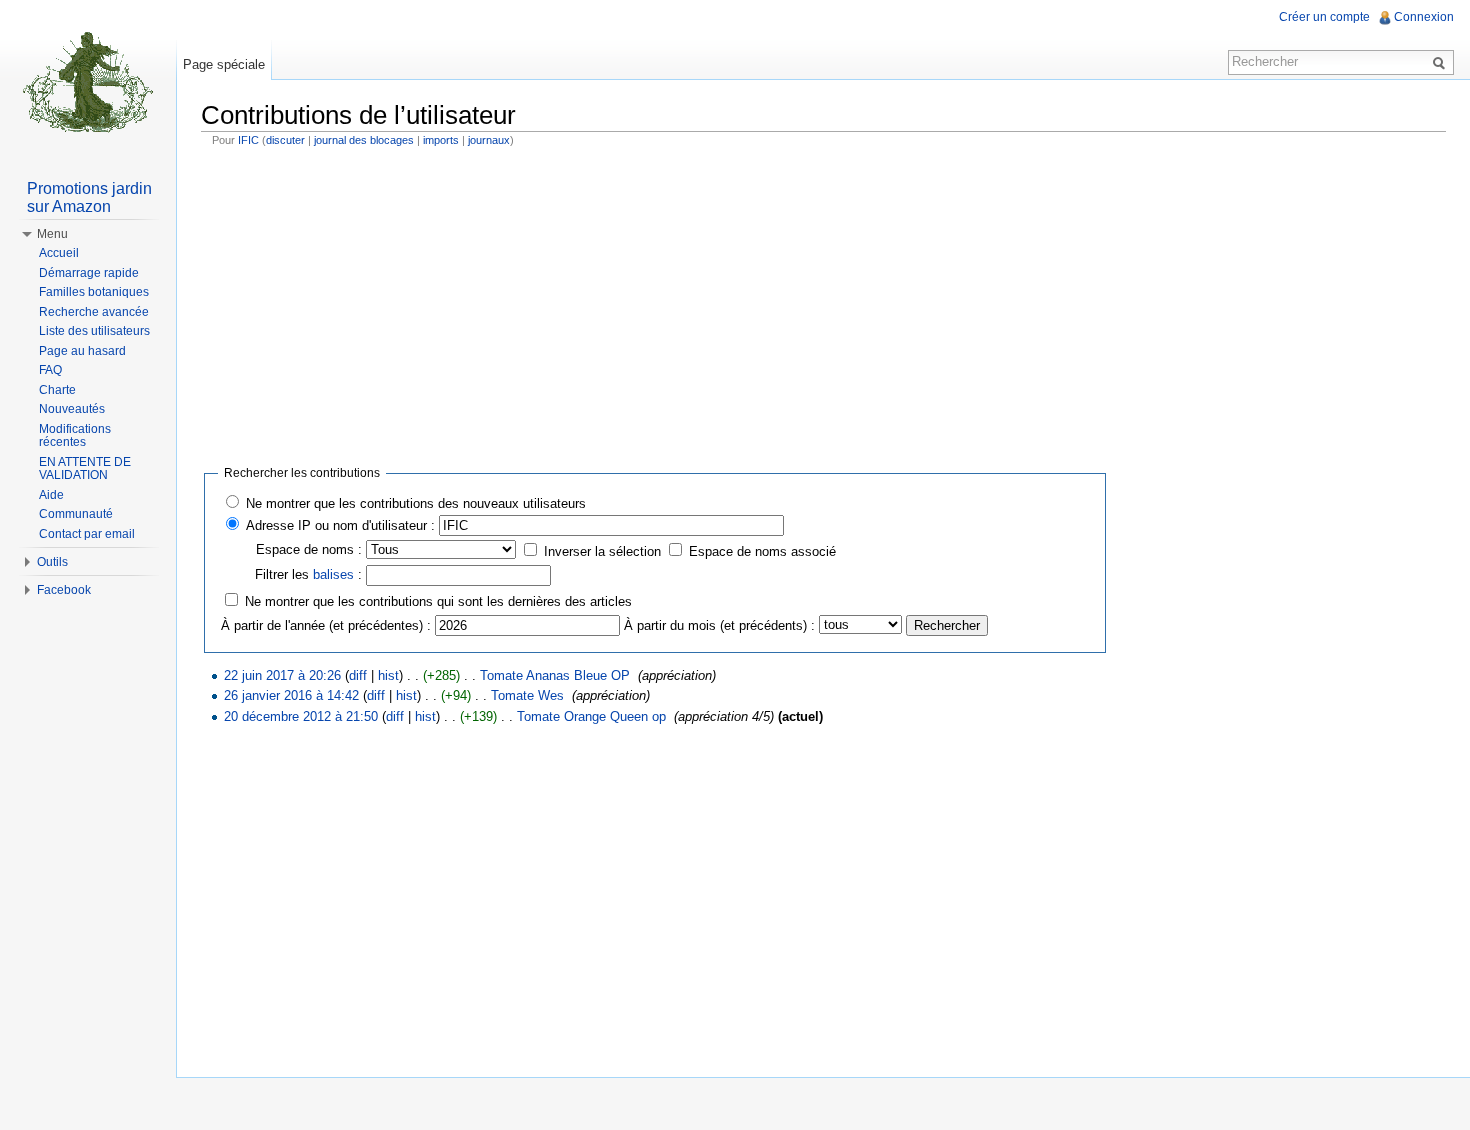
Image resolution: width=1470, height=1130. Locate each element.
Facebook (64, 590)
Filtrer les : (308, 574)
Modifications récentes (75, 436)
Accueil (59, 253)
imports (441, 140)
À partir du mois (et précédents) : (719, 625)
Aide (51, 495)
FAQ (50, 370)
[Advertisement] (824, 302)
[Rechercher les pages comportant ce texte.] (1442, 62)
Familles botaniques (94, 292)
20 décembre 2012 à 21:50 (301, 716)
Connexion (1424, 17)
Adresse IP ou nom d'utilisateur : (340, 525)
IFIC (248, 140)
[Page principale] (88, 80)
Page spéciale (224, 64)
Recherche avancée (94, 312)
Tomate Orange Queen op (591, 716)
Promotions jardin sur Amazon (89, 197)
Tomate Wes (527, 695)
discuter (285, 140)
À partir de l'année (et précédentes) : (326, 625)
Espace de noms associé (762, 551)
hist (388, 675)
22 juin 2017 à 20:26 (282, 675)
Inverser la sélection (602, 551)
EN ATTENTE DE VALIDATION (85, 469)
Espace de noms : (309, 549)
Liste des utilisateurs (94, 331)
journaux (489, 140)
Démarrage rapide (89, 273)
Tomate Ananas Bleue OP (555, 675)
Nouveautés (72, 409)
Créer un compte (1324, 17)
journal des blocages (364, 140)
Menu (52, 234)
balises (333, 574)
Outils (52, 562)
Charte (57, 390)
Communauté (76, 514)
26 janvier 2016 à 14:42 (291, 695)
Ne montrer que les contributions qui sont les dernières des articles (438, 601)
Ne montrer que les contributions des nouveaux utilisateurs (416, 503)
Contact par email (87, 534)
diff (358, 675)
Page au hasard (82, 351)
